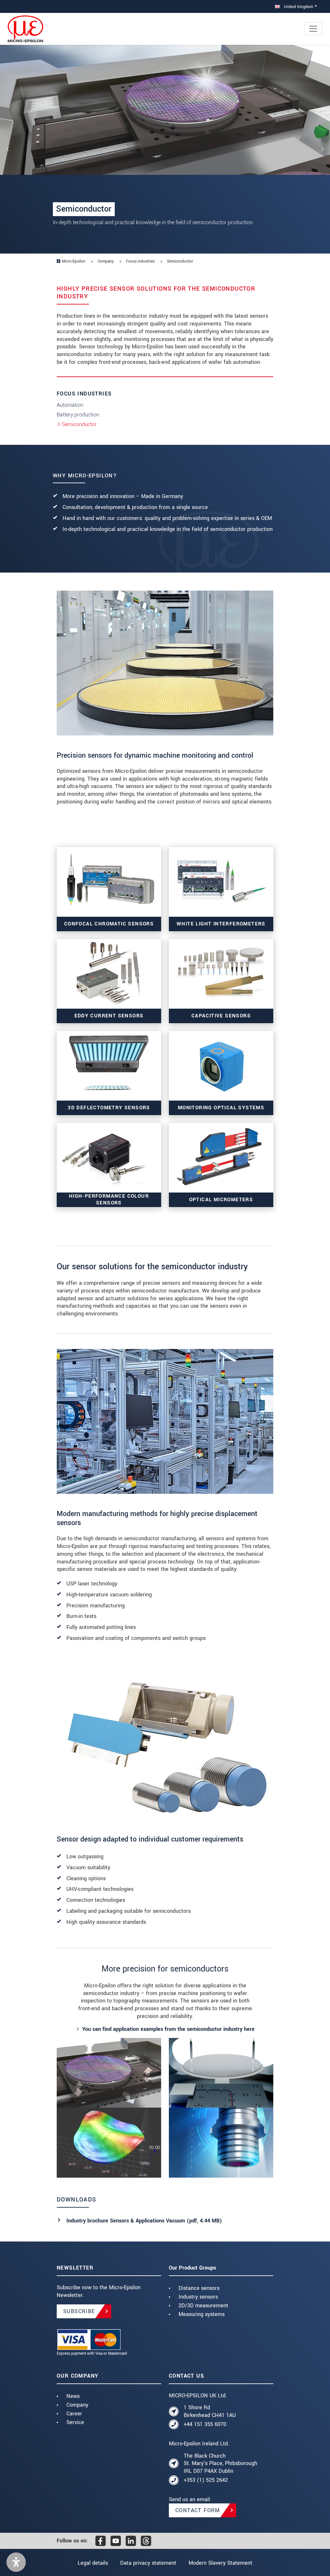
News (73, 2396)
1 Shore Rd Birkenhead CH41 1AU (210, 2411)
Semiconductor (79, 424)
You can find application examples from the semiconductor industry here (168, 2029)
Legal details (93, 2563)
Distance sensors (199, 2288)
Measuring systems (202, 2314)
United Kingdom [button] (298, 7)
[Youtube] (116, 2541)
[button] (16, 2562)
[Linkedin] (131, 2541)
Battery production (78, 415)
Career (74, 2414)
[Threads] (146, 2541)
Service (75, 2422)
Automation (70, 405)
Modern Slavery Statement (220, 2563)
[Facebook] (101, 2541)
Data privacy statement (148, 2563)
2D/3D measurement (203, 2306)
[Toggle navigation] (313, 29)
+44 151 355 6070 (205, 2424)
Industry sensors (198, 2297)
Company (77, 2405)
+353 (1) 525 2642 (206, 2480)
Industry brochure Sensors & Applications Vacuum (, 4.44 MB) (144, 2221)
